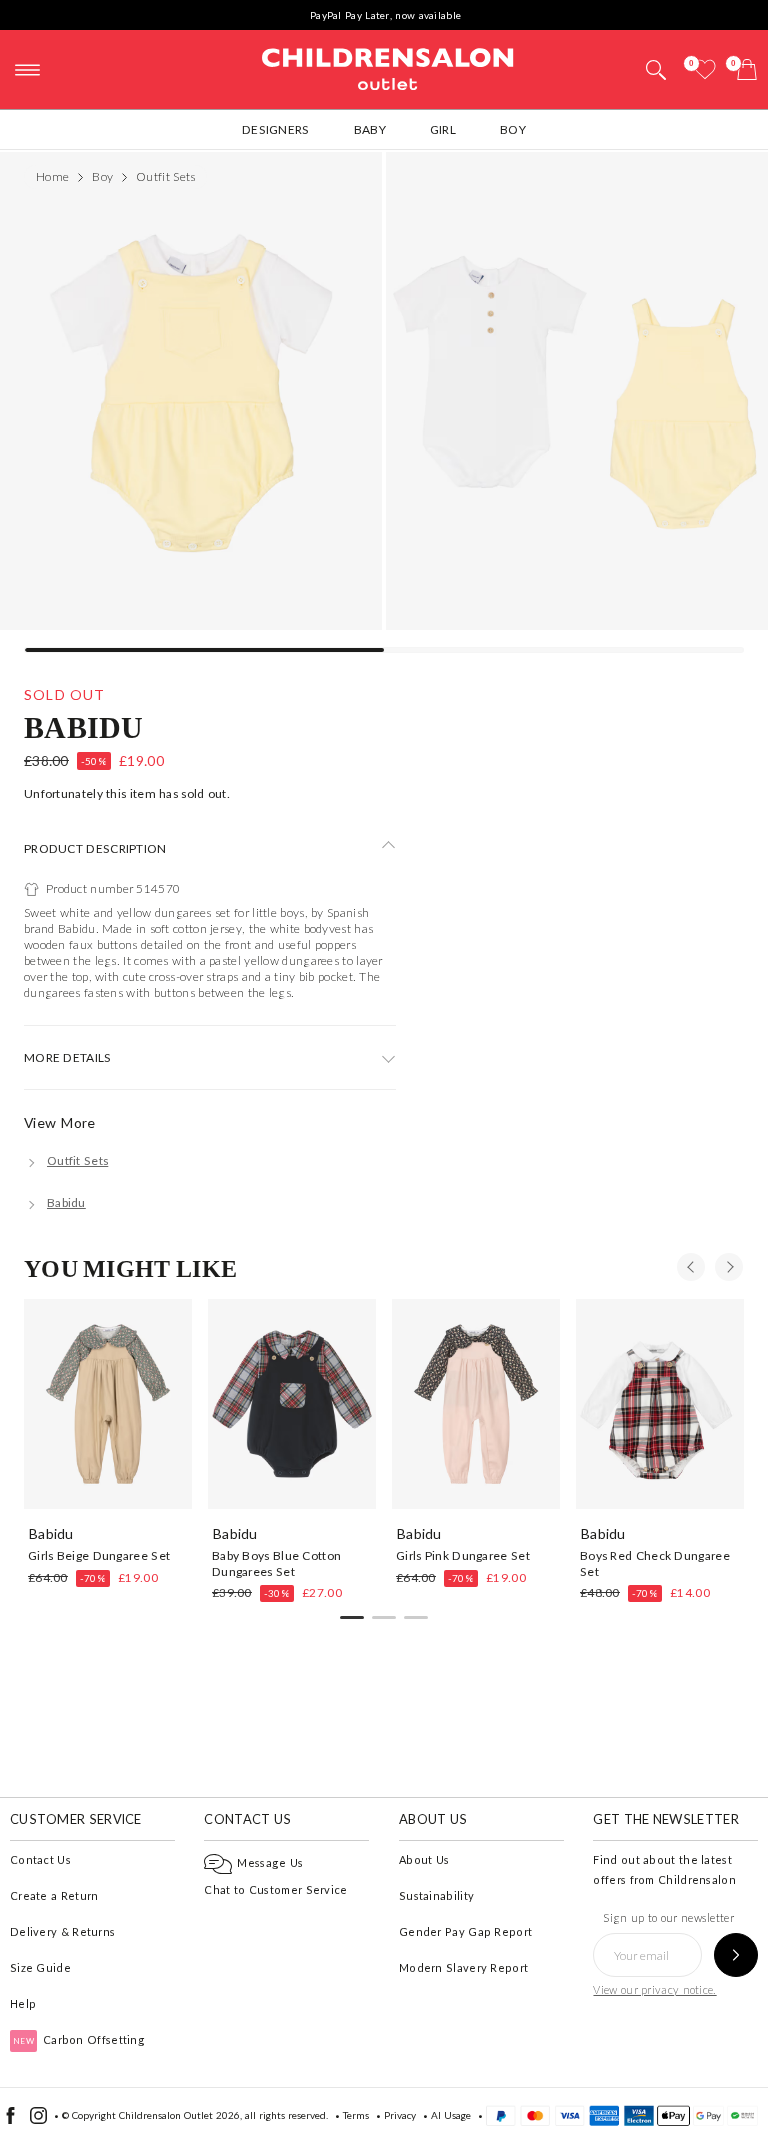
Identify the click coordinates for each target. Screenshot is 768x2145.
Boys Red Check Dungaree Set (655, 1563)
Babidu (84, 726)
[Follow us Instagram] (38, 2120)
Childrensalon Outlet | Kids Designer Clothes (388, 67)
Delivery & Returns (62, 1931)
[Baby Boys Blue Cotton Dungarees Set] (292, 1404)
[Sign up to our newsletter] (736, 1955)
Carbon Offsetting (79, 2039)
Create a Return (54, 1895)
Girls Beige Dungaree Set (99, 1555)
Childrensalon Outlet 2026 (179, 2115)
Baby (370, 129)
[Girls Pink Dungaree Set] (476, 1404)
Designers (276, 129)
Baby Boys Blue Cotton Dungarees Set (276, 1563)
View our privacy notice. (654, 1989)
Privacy (400, 2115)
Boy (513, 129)
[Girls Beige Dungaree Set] (108, 1404)
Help (23, 2003)
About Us (424, 1859)
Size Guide (40, 1967)
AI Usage (451, 2115)
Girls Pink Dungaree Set (463, 1555)
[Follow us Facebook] (10, 2120)
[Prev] (691, 1267)
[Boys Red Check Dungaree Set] (660, 1404)
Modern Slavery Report (463, 1967)
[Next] (729, 1267)
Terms (356, 2115)
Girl (443, 129)
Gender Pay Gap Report (465, 1931)
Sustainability (436, 1895)
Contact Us (40, 1859)
